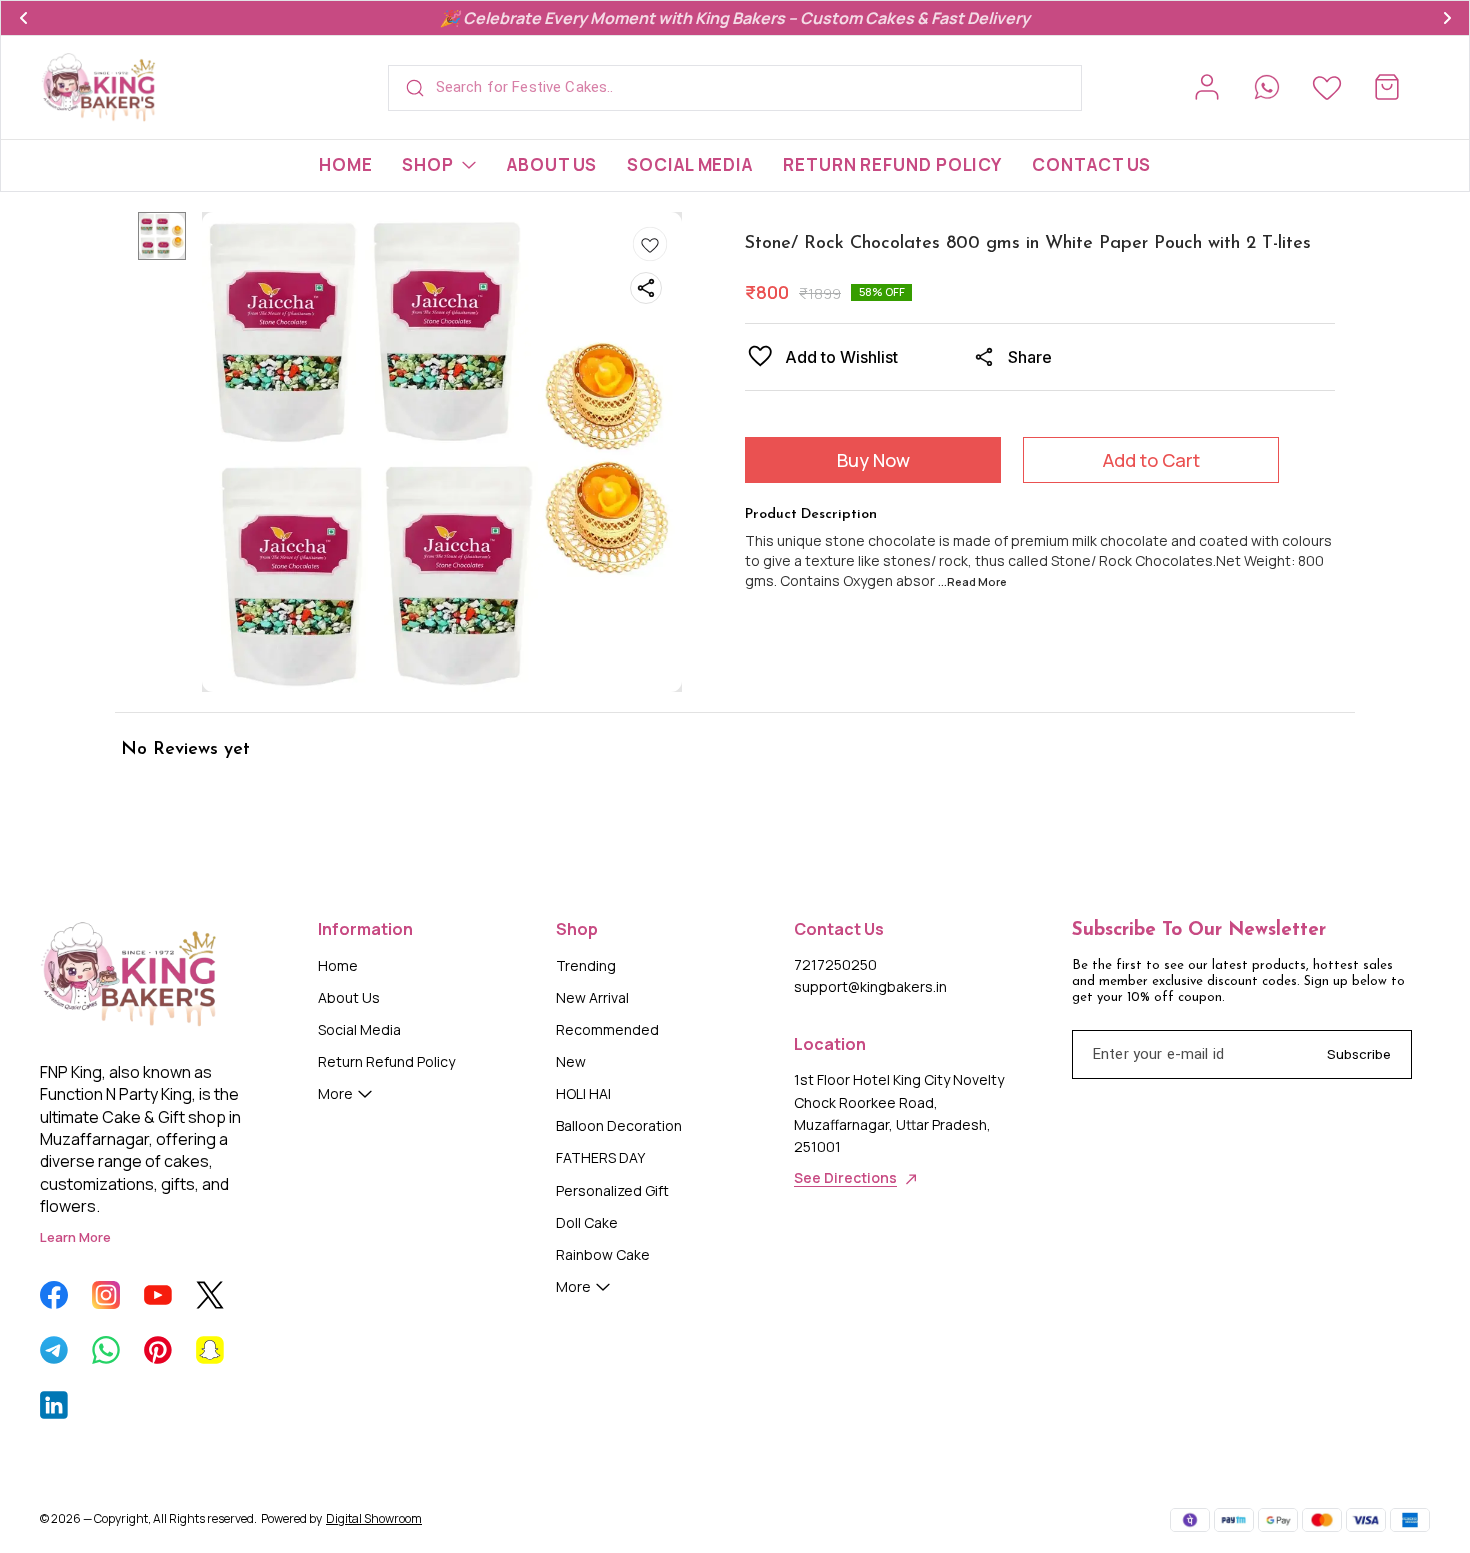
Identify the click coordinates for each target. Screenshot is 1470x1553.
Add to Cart (1151, 460)
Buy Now (873, 460)
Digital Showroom (374, 1518)
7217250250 (835, 964)
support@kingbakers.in (870, 986)
